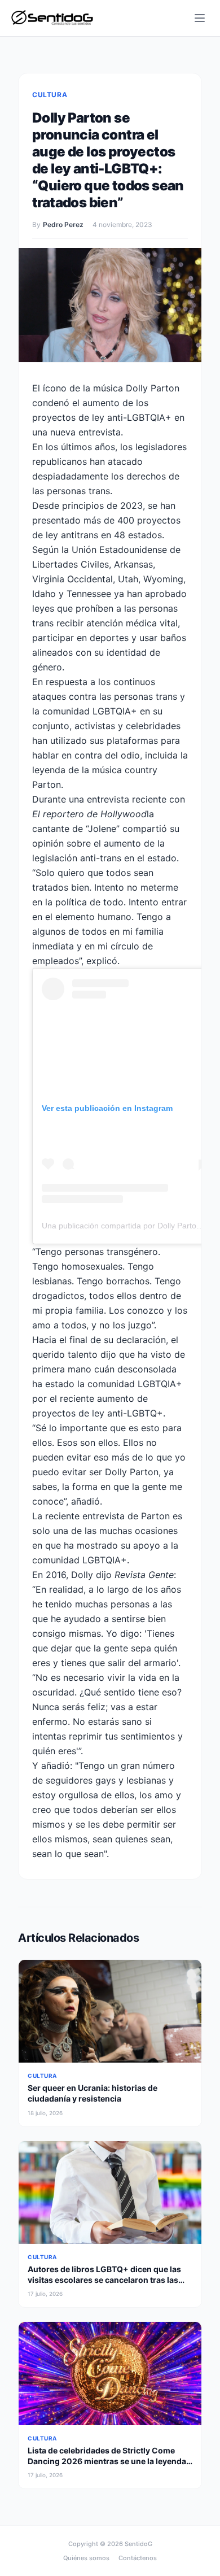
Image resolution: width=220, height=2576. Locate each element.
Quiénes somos (86, 2558)
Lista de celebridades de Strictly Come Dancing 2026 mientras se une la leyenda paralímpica (107, 2461)
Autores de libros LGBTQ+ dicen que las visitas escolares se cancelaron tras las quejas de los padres (104, 2280)
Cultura (50, 95)
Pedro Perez (63, 225)
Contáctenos (138, 2558)
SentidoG (138, 2544)
